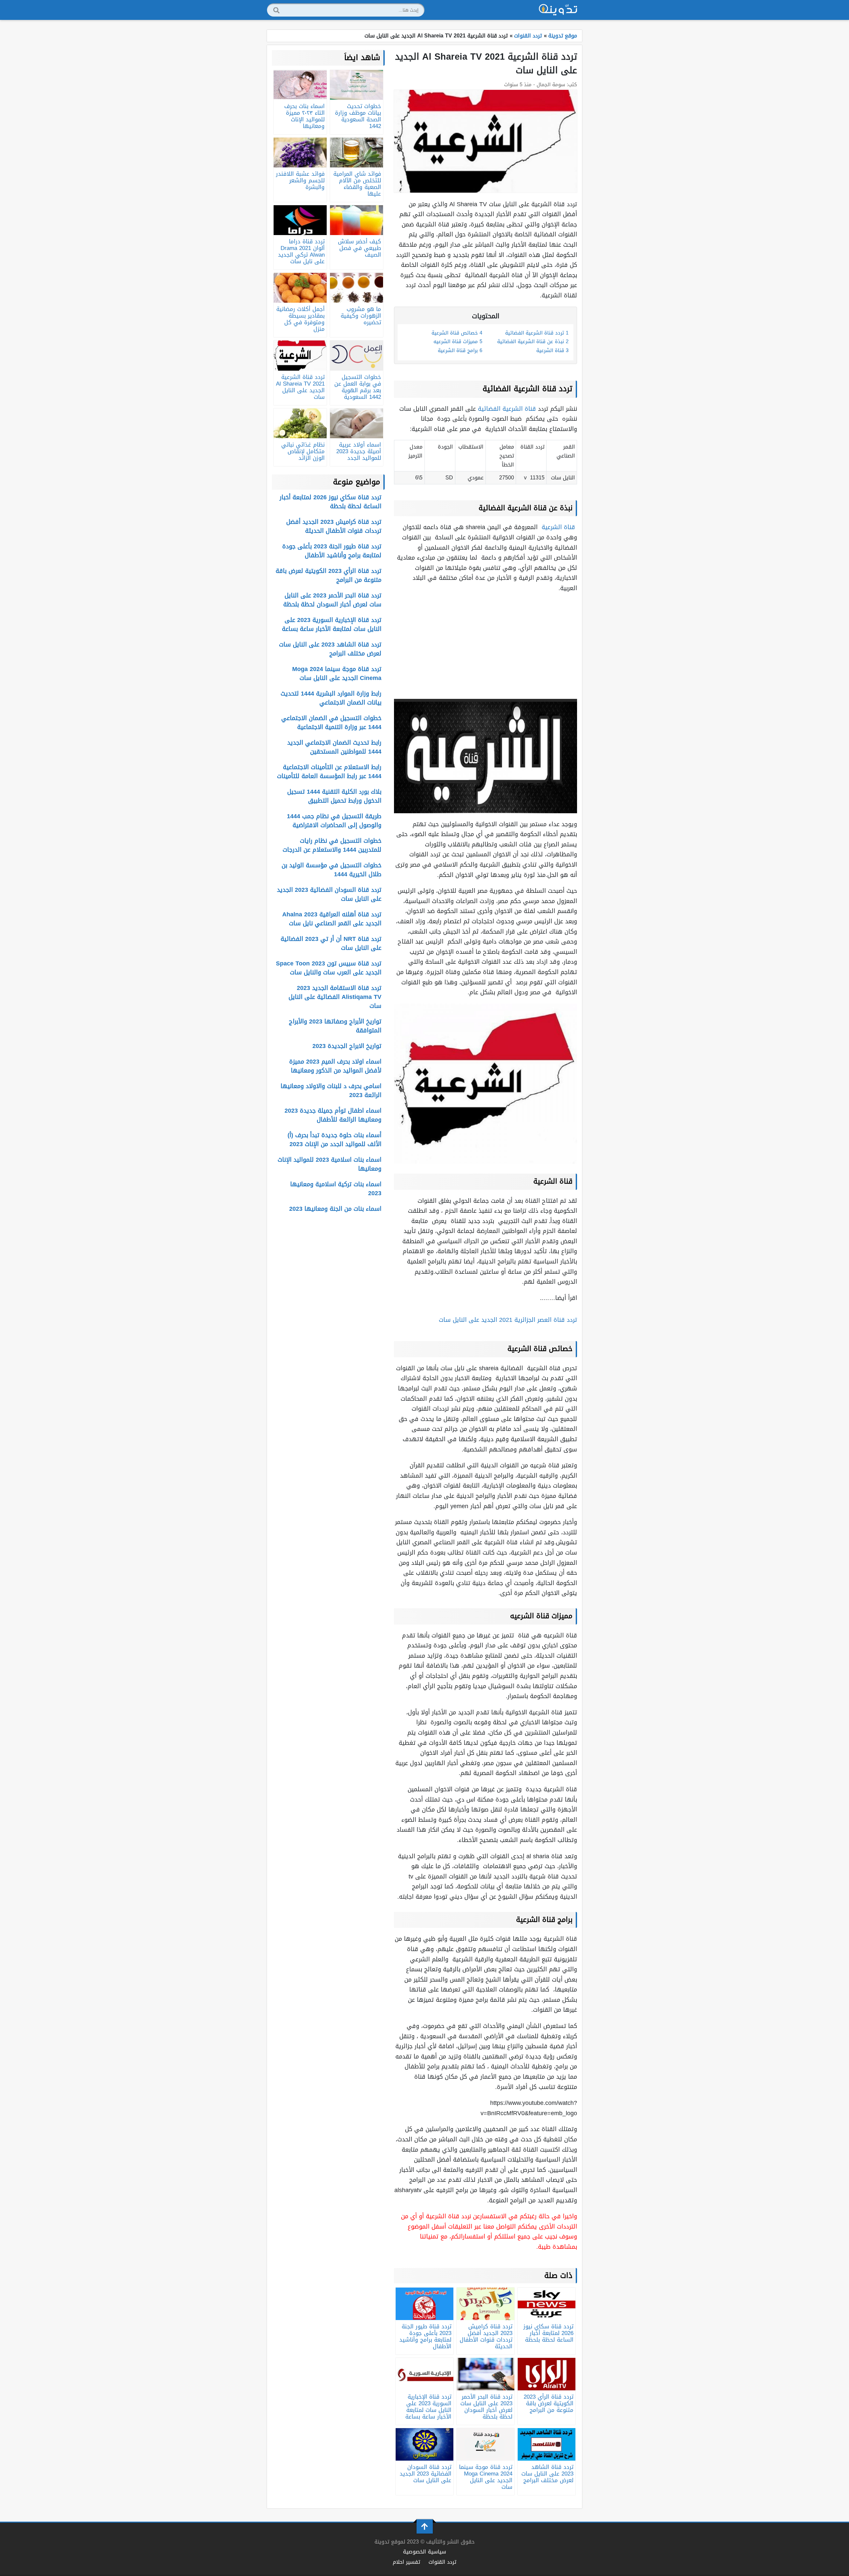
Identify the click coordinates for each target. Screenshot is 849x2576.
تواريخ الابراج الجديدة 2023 (347, 1046)
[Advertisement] (486, 646)
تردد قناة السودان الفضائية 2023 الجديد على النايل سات (329, 894)
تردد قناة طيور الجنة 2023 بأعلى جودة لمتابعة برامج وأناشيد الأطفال (332, 551)
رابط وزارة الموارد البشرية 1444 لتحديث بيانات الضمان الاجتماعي (331, 698)
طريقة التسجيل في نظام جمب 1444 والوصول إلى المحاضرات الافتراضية (334, 821)
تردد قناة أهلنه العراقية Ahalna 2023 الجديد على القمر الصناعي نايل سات (332, 919)
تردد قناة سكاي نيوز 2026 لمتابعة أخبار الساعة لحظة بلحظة (330, 502)
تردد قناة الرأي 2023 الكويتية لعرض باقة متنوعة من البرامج (328, 575)
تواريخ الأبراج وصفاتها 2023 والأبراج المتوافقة (335, 1026)
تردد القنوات (442, 2562)
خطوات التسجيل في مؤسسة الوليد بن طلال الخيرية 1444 (331, 870)
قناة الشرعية (559, 527)
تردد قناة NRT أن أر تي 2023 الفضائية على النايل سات (331, 943)
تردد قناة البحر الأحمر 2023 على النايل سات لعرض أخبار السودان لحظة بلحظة (332, 600)
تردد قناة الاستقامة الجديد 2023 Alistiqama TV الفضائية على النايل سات (335, 997)
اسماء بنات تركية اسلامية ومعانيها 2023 (336, 1189)
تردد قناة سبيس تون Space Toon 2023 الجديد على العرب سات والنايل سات (329, 968)
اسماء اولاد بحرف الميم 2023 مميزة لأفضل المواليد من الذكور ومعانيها (335, 1066)
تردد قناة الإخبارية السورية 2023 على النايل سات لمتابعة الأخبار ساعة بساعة (332, 624)
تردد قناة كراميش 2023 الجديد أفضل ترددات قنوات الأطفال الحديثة (334, 526)
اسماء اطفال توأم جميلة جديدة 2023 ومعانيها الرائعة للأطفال (333, 1115)
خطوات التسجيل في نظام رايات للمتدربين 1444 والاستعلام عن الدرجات (332, 845)
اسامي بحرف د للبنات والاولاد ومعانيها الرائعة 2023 (331, 1091)
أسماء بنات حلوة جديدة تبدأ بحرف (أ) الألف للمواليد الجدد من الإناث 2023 (334, 1140)
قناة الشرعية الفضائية (508, 409)
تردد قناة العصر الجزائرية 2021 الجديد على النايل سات (508, 1320)
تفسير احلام (406, 2562)
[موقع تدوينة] (558, 10)
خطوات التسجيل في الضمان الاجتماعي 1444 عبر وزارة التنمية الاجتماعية (331, 723)
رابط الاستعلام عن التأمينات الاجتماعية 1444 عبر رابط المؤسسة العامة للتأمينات (329, 772)
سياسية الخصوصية (424, 2552)
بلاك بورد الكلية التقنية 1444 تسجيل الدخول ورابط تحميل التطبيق (334, 796)
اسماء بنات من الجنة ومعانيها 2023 (335, 1209)
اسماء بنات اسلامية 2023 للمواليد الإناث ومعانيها (329, 1164)
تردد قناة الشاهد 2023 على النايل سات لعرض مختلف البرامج (330, 649)
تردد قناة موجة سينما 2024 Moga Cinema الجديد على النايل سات (337, 674)
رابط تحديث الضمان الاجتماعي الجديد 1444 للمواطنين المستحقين (334, 747)
